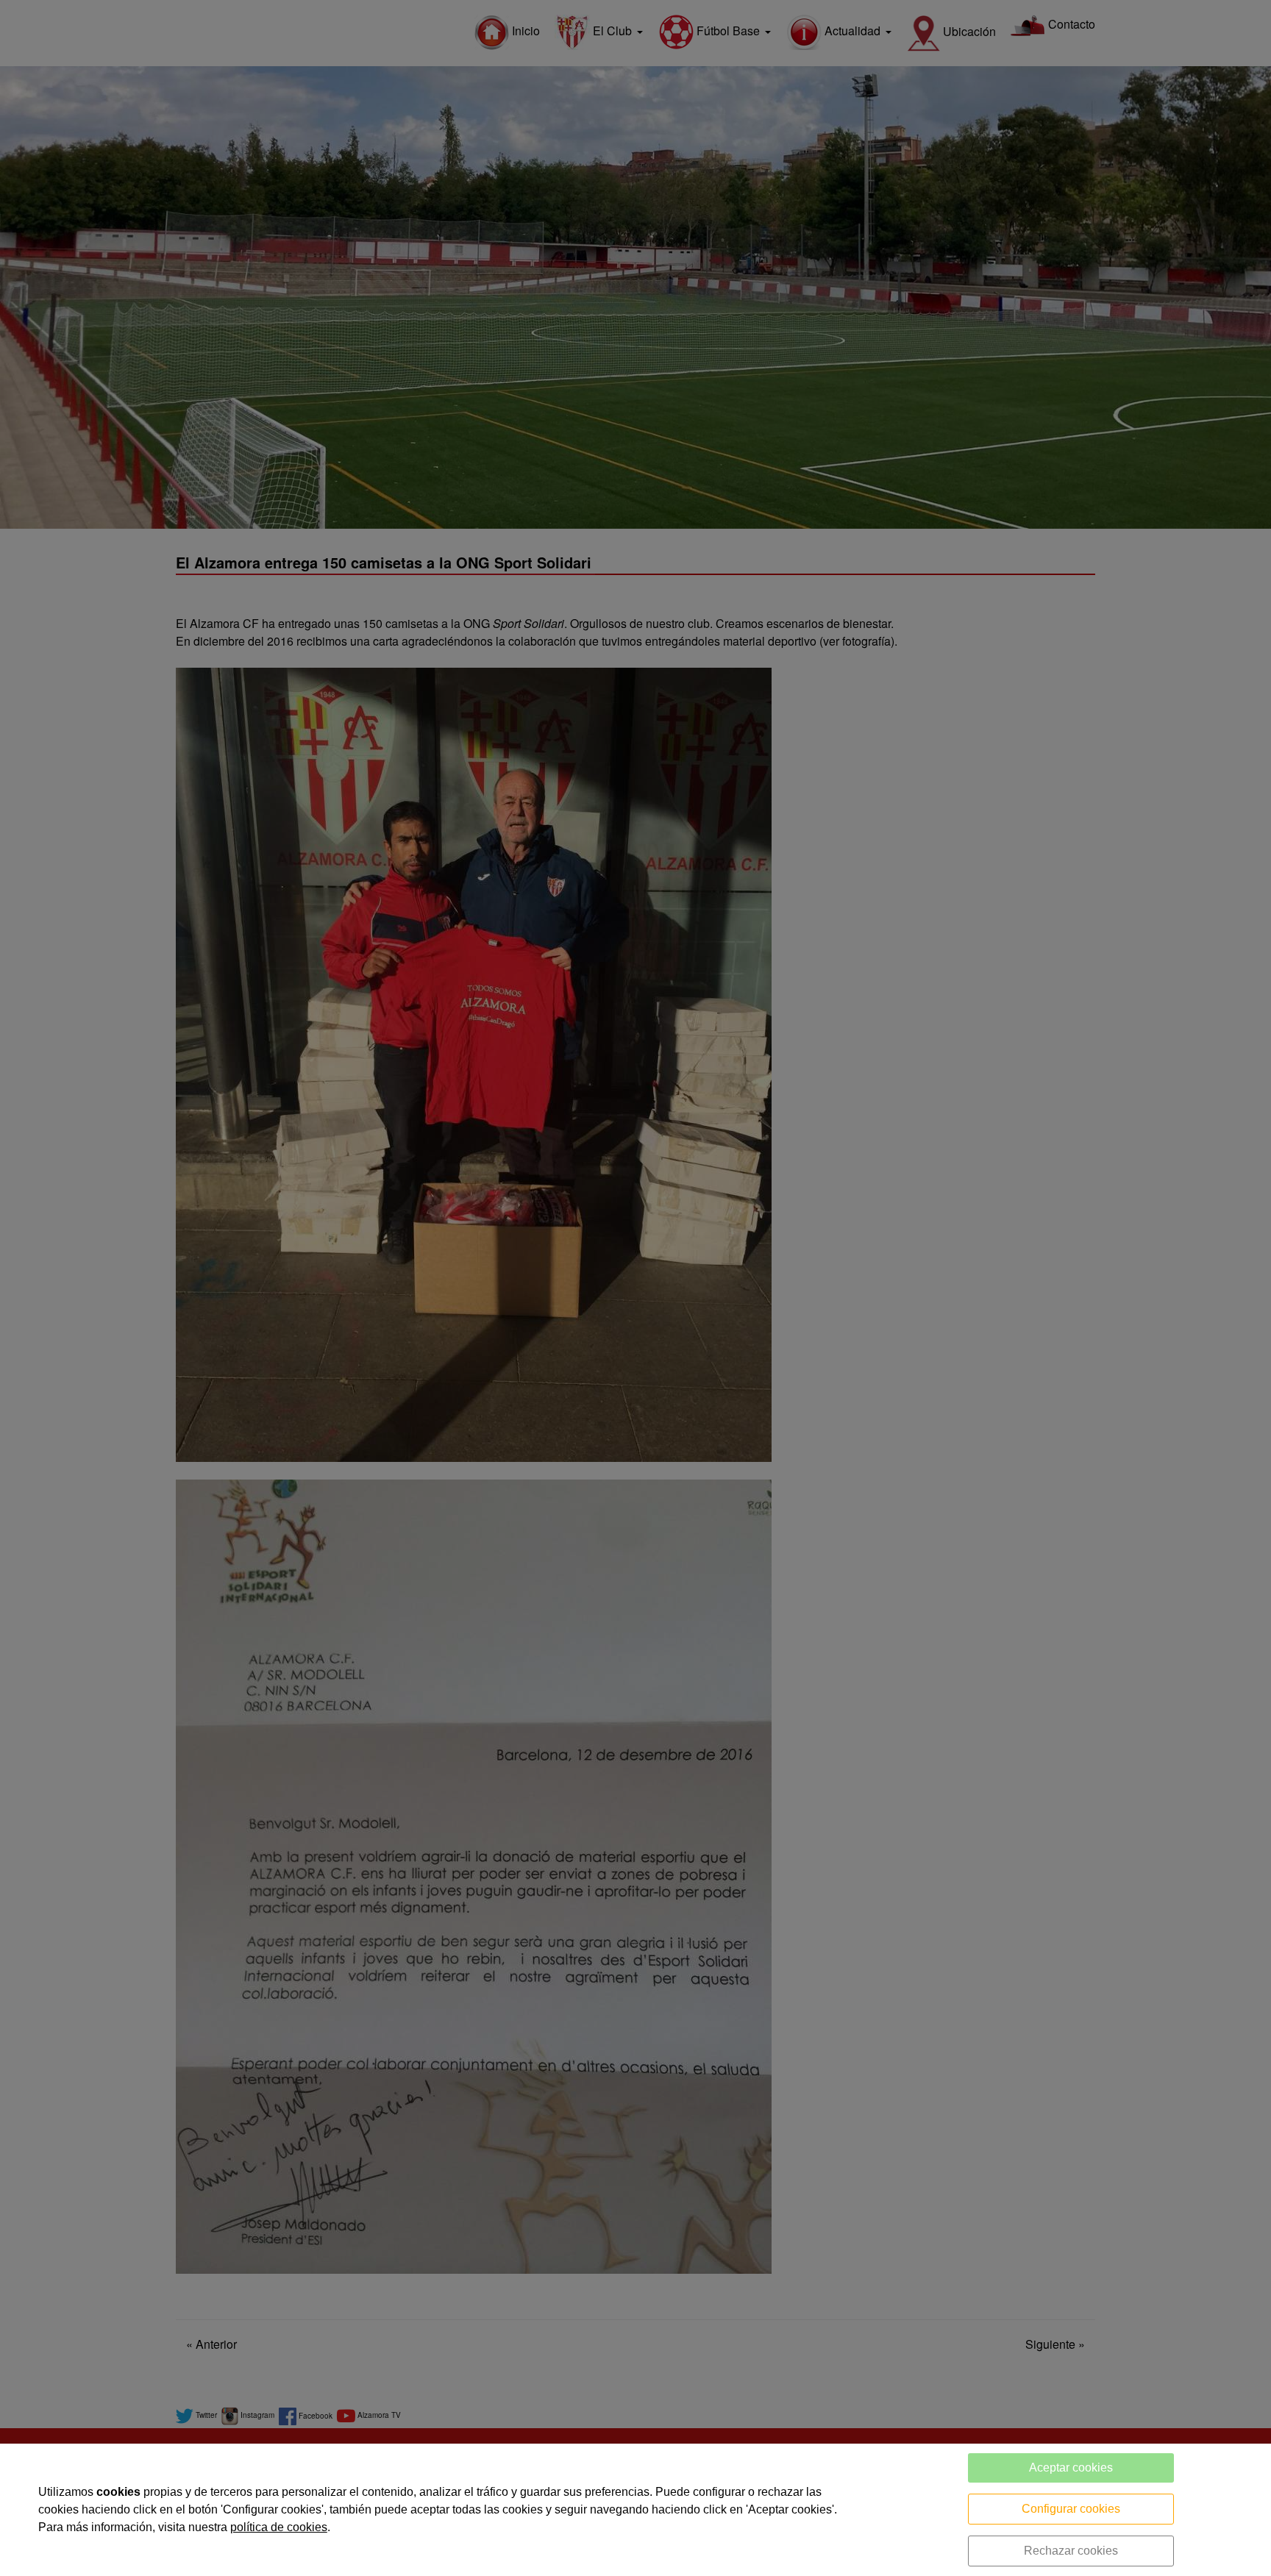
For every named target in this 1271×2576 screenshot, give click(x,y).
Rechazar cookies (1071, 2551)
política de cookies (279, 2527)
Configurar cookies (1071, 2509)
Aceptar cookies (1071, 2468)
